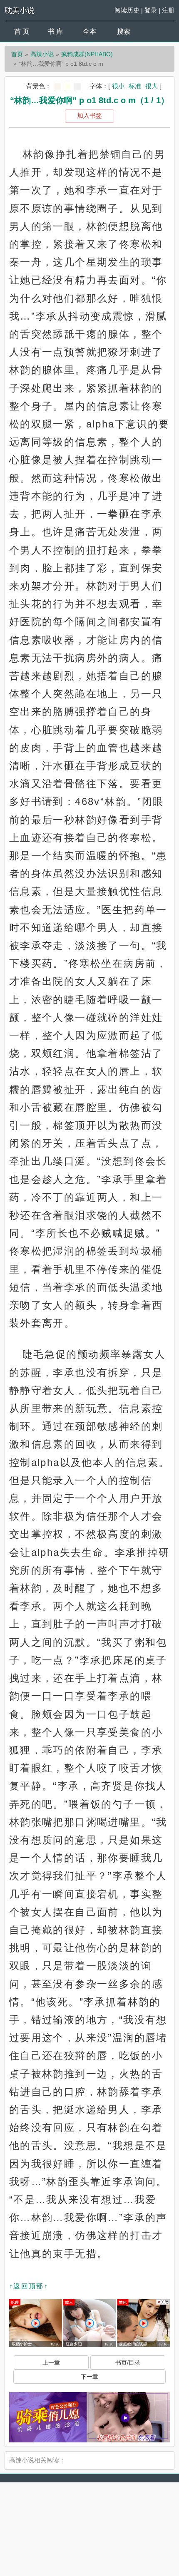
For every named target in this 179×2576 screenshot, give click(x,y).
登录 (151, 10)
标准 (135, 86)
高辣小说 (42, 54)
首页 (17, 54)
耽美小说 (20, 10)
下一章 (89, 2377)
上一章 (51, 2362)
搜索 (124, 31)
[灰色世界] (77, 87)
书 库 (55, 31)
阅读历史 (127, 10)
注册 (168, 10)
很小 (118, 86)
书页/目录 (128, 2362)
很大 (152, 86)
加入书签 (89, 116)
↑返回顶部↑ (29, 2286)
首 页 (22, 31)
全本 (89, 31)
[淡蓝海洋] (57, 87)
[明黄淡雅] (67, 87)
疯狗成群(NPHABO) (87, 54)
